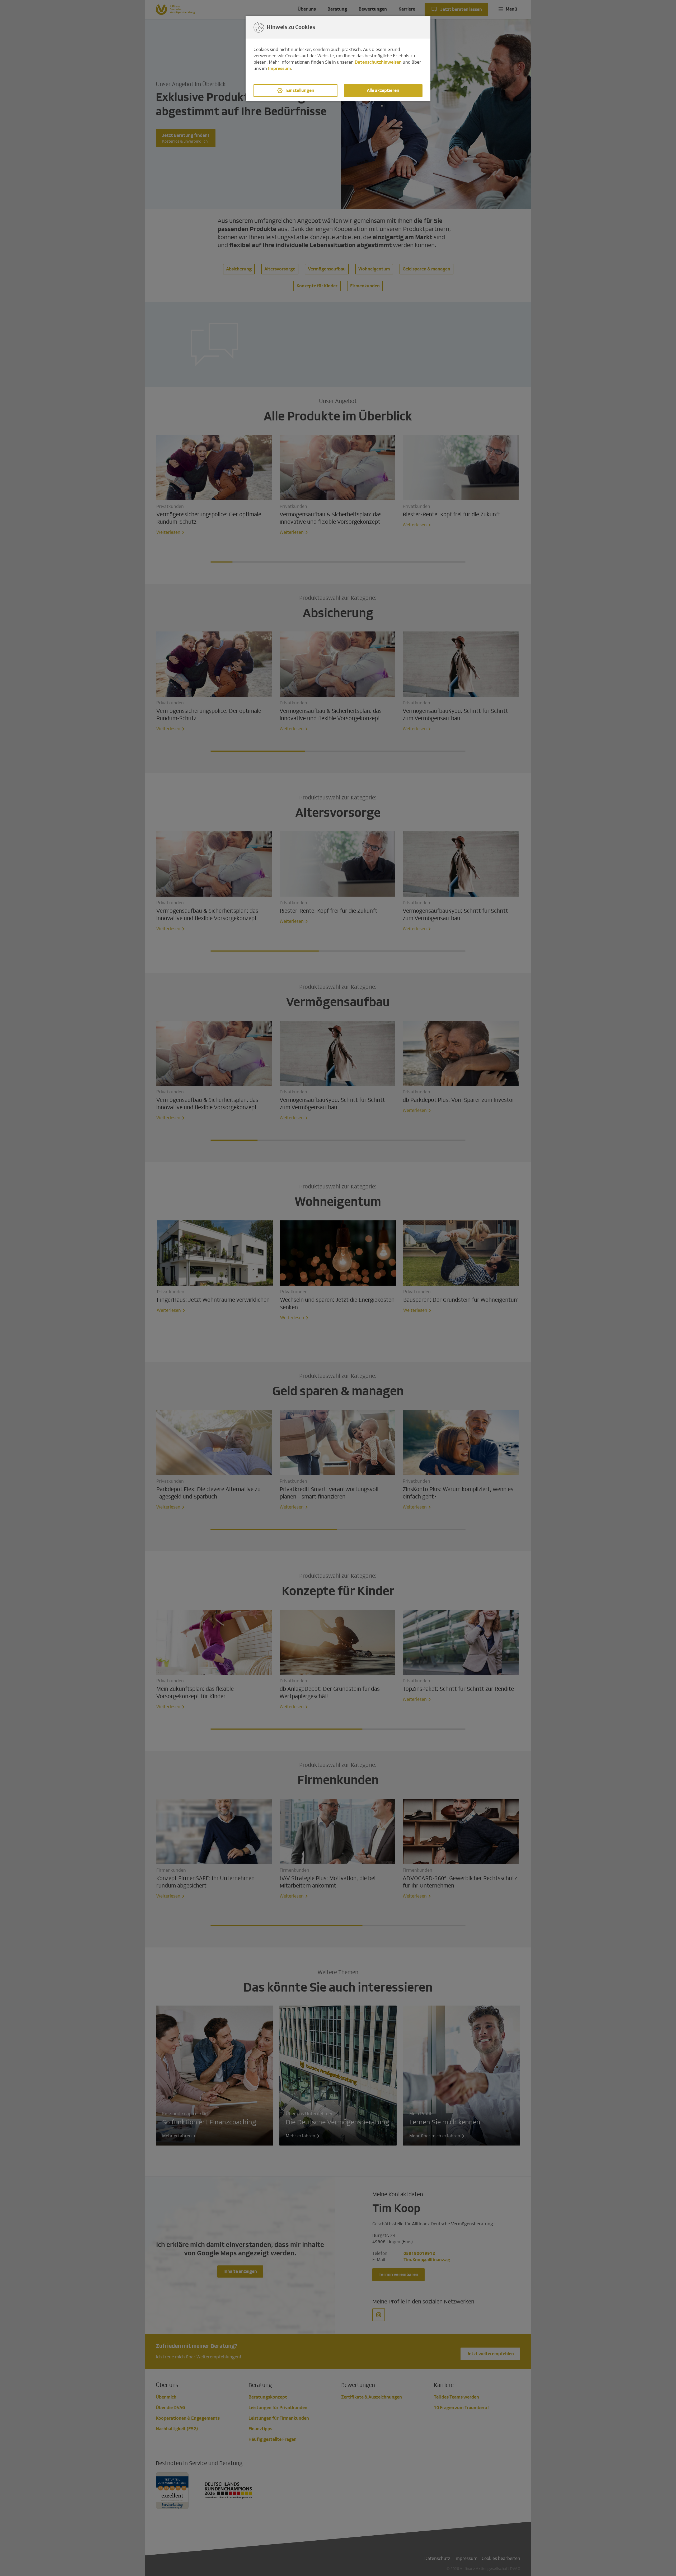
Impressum (280, 69)
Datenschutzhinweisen (378, 62)
